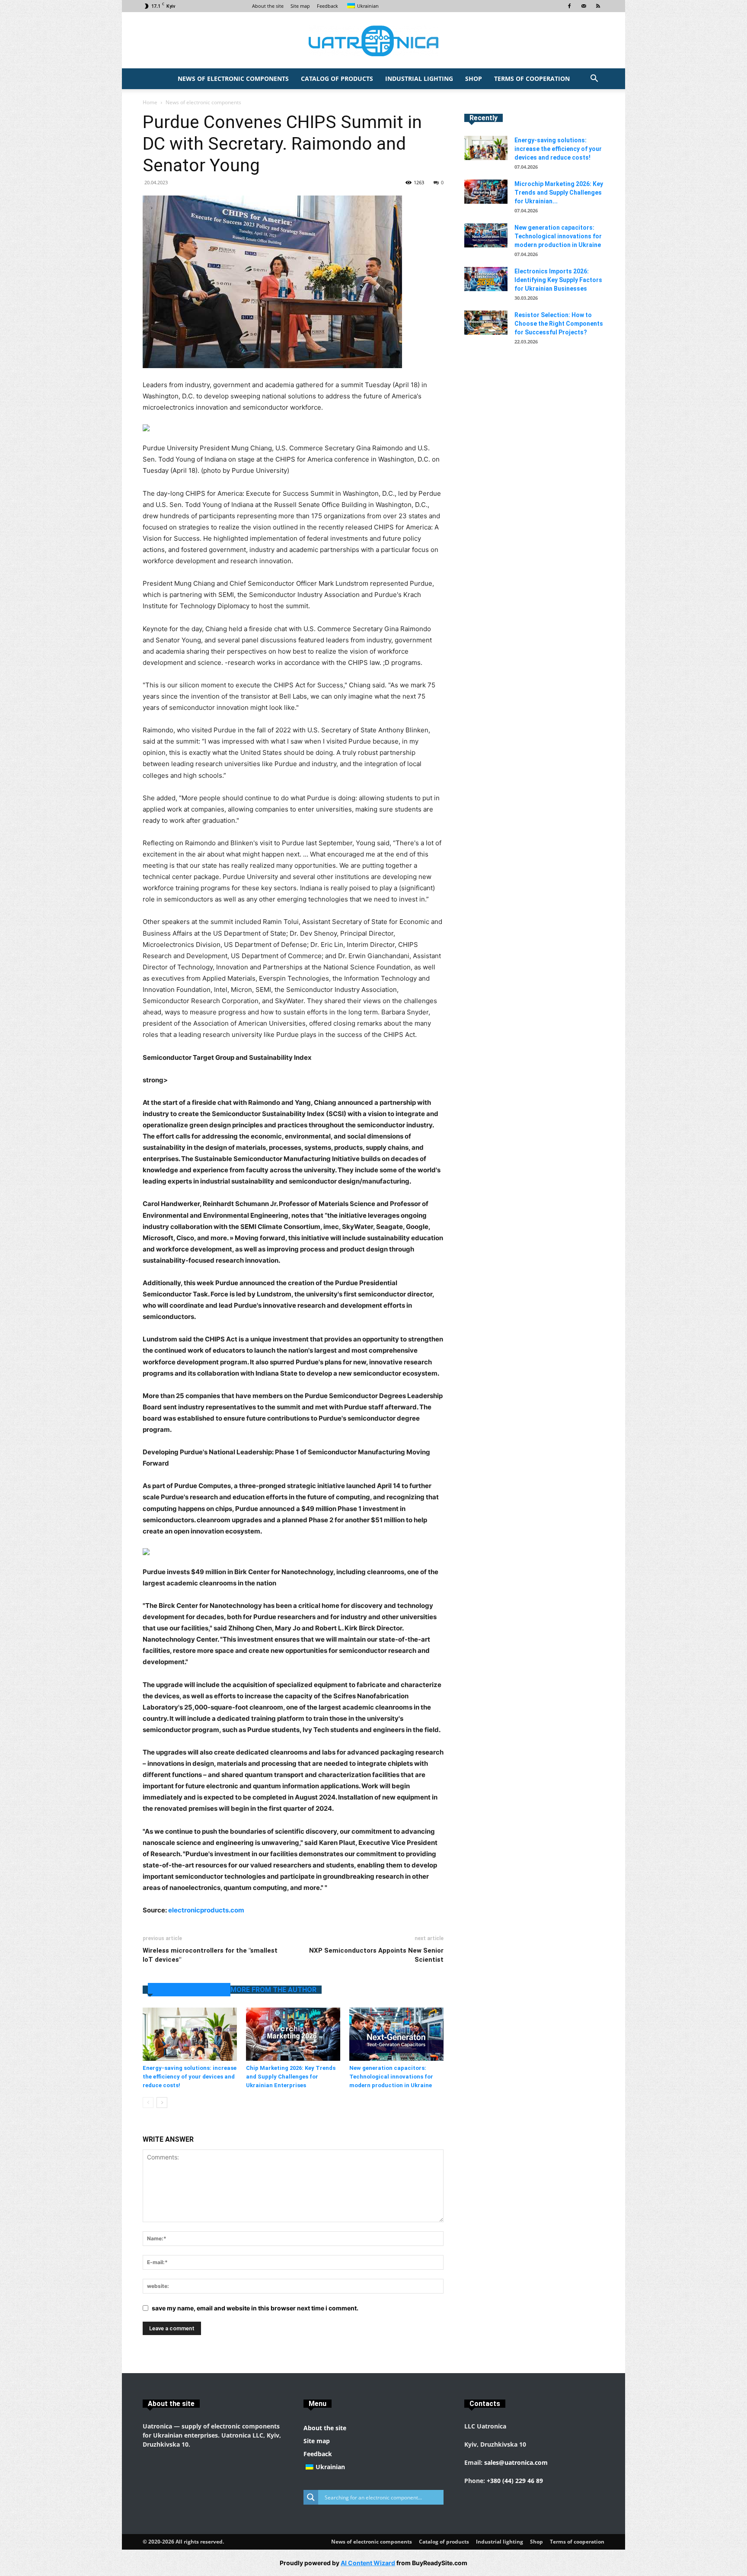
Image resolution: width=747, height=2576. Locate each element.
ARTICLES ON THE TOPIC (189, 1990)
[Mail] (584, 6)
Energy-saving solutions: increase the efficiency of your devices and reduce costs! (190, 2077)
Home (150, 102)
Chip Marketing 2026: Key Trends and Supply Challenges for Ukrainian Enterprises (291, 2077)
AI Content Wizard (368, 2563)
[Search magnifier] (311, 2497)
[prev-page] (148, 2103)
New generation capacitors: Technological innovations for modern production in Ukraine (391, 2077)
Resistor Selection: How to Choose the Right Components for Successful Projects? (559, 324)
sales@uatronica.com (516, 2462)
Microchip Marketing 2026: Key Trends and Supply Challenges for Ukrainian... (559, 192)
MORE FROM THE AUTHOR (273, 1990)
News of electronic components (233, 79)
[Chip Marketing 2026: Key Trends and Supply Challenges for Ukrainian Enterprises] (293, 2034)
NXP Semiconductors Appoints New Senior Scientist (376, 1955)
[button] (594, 79)
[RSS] (598, 6)
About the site (268, 6)
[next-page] (162, 2103)
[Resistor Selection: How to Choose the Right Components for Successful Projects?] (486, 323)
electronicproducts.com (206, 1910)
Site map (300, 6)
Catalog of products (337, 79)
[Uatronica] (373, 41)
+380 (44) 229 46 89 (515, 2481)
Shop (474, 79)
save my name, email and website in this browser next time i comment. (255, 2308)
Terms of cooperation (532, 79)
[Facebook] (569, 6)
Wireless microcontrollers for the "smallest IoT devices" (210, 1955)
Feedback (327, 6)
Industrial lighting (419, 79)
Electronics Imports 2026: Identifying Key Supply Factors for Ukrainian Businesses (558, 280)
